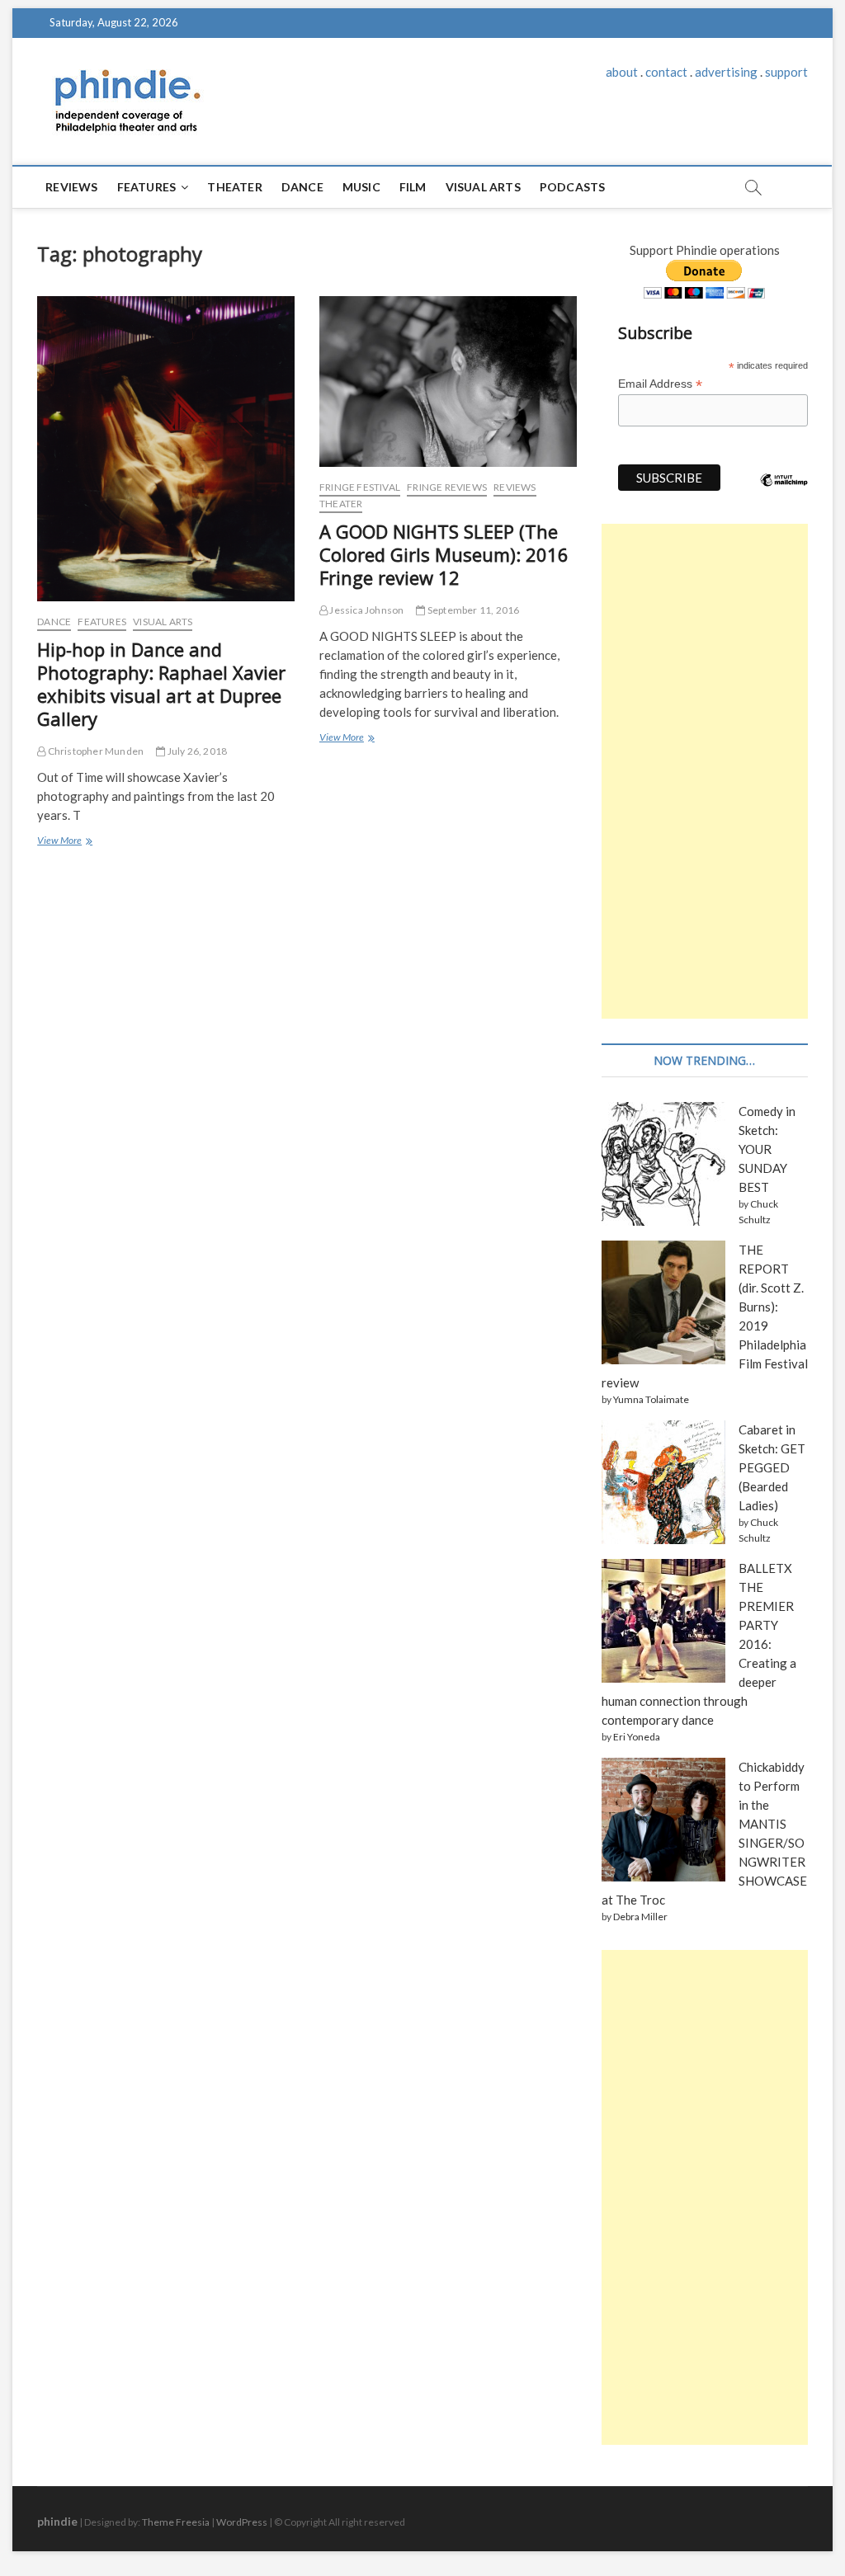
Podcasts (573, 187)
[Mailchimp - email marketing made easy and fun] (784, 492)
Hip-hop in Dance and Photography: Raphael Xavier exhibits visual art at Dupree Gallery (161, 684)
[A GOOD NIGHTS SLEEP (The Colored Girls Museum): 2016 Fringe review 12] (448, 381)
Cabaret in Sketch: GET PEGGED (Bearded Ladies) (772, 1467)
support (786, 72)
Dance (302, 187)
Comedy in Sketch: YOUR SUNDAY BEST (767, 1149)
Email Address (660, 384)
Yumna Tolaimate (651, 1399)
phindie (57, 2521)
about (622, 72)
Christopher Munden (94, 751)
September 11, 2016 (472, 610)
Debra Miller (640, 1917)
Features (147, 187)
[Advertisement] (705, 771)
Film (413, 187)
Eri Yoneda (637, 1737)
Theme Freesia (176, 2522)
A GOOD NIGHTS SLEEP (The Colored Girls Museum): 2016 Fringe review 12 (444, 554)
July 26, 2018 (196, 751)
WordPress (242, 2522)
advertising (726, 72)
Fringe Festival (360, 487)
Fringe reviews (447, 487)
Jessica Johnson (366, 610)
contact (666, 72)
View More (63, 842)
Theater (234, 187)
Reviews (71, 187)
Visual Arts (483, 187)
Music (361, 187)
